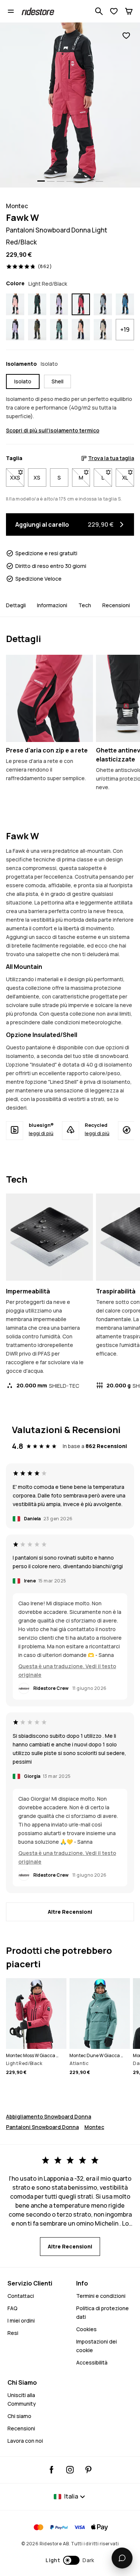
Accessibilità (92, 2362)
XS (37, 478)
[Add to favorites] (126, 36)
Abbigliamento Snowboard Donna (49, 2116)
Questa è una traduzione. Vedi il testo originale (67, 1670)
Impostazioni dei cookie (97, 2346)
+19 (125, 329)
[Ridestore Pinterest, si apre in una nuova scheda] (88, 2470)
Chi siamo (19, 2416)
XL (128, 478)
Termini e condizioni (101, 2296)
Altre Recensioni (70, 1912)
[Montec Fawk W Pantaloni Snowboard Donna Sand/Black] (103, 330)
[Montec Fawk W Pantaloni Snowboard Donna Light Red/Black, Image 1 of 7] (70, 105)
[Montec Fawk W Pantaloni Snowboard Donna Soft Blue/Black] (103, 304)
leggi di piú (41, 1133)
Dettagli (16, 605)
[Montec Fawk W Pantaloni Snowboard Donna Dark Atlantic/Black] (37, 304)
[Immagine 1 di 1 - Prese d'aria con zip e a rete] (49, 698)
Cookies (86, 2329)
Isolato (23, 381)
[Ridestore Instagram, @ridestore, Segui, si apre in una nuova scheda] (70, 2470)
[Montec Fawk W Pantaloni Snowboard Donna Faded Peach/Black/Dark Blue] (81, 330)
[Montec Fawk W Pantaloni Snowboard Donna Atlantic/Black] (59, 330)
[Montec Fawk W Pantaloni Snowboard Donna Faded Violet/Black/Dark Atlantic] (15, 330)
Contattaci (21, 2296)
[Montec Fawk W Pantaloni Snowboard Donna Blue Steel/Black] (125, 304)
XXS (17, 478)
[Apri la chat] (122, 2558)
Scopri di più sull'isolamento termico (53, 430)
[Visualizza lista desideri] (114, 11)
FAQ (13, 2308)
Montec (94, 2127)
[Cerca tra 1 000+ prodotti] (99, 11)
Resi (13, 2333)
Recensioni (116, 605)
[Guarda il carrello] (129, 11)
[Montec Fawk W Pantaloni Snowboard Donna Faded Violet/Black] (59, 304)
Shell (57, 381)
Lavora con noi (25, 2441)
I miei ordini (21, 2320)
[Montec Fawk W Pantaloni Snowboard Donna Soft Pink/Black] (15, 304)
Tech (85, 605)
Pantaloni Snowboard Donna (42, 2127)
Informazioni (52, 605)
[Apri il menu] (11, 11)
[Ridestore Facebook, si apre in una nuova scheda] (52, 2470)
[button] (70, 2560)
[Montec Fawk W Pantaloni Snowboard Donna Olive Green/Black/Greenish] (37, 330)
